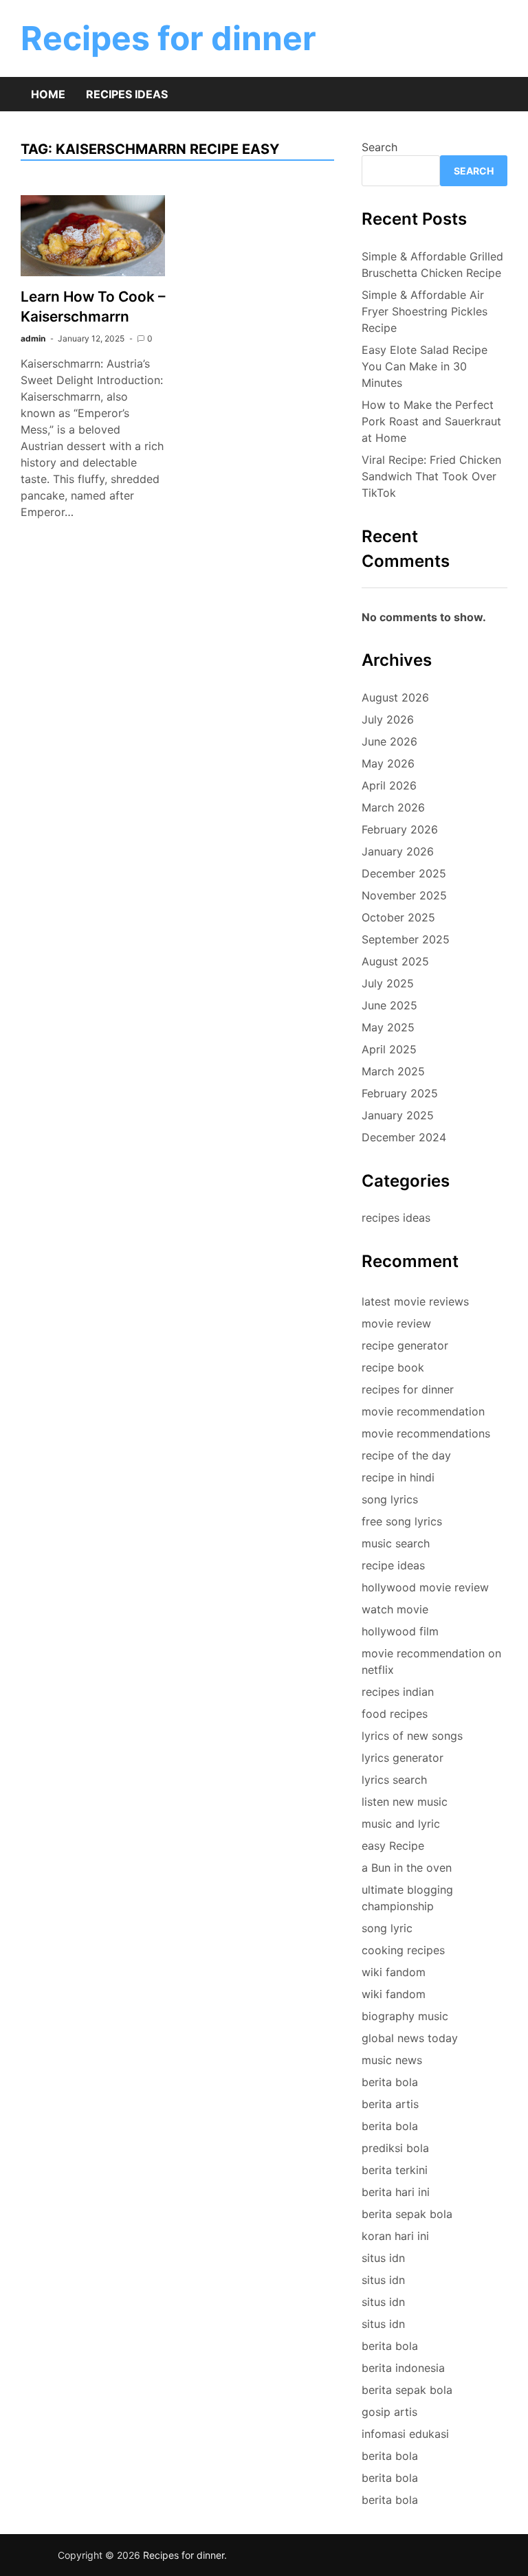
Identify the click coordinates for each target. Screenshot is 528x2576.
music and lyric (401, 1824)
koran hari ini (395, 2236)
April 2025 (389, 1049)
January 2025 (398, 1115)
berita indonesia (403, 2368)
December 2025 (404, 873)
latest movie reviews (415, 1301)
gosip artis (389, 2412)
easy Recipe (393, 1846)
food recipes (395, 1714)
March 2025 (393, 1071)
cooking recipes (403, 1950)
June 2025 (389, 1005)
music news (392, 2060)
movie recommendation (423, 1411)
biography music (405, 2016)
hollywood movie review (425, 1587)
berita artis (390, 2104)
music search (396, 1543)
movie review (396, 1323)
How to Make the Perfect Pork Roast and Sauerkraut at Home (431, 421)
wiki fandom (394, 1972)
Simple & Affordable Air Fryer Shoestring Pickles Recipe (425, 311)
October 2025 (398, 917)
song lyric (387, 1928)
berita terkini (395, 2170)
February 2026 (400, 829)
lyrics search (394, 1780)
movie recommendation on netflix (431, 1661)
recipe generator (405, 1345)
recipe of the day (406, 1455)
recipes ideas (396, 1218)
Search (379, 147)
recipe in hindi (398, 1477)
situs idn (383, 2258)
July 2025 (388, 983)
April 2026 (389, 785)
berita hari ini (396, 2192)
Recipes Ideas (127, 94)
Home (48, 94)
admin (33, 338)
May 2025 (388, 1027)
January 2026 (398, 851)
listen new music (405, 1802)
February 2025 (400, 1093)
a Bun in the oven (407, 1868)
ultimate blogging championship (407, 1898)
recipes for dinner (408, 1389)
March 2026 (393, 807)
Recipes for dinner (168, 38)
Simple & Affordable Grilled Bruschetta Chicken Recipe (432, 265)
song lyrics (390, 1499)
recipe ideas (393, 1565)
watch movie (395, 1609)
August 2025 (395, 961)
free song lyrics (402, 1521)
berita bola (390, 2082)
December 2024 (404, 1137)
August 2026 (395, 697)
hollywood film (400, 1631)
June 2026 (389, 741)
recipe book (393, 1367)
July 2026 (388, 719)
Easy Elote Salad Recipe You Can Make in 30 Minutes (425, 366)
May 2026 (388, 763)
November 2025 (404, 895)
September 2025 (406, 939)
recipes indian (398, 1692)
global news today (410, 2038)
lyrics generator (403, 1758)
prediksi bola (395, 2148)
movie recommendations (426, 1433)
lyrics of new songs (412, 1736)
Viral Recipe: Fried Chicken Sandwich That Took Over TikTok (431, 476)
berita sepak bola (407, 2214)
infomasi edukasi (405, 2434)
